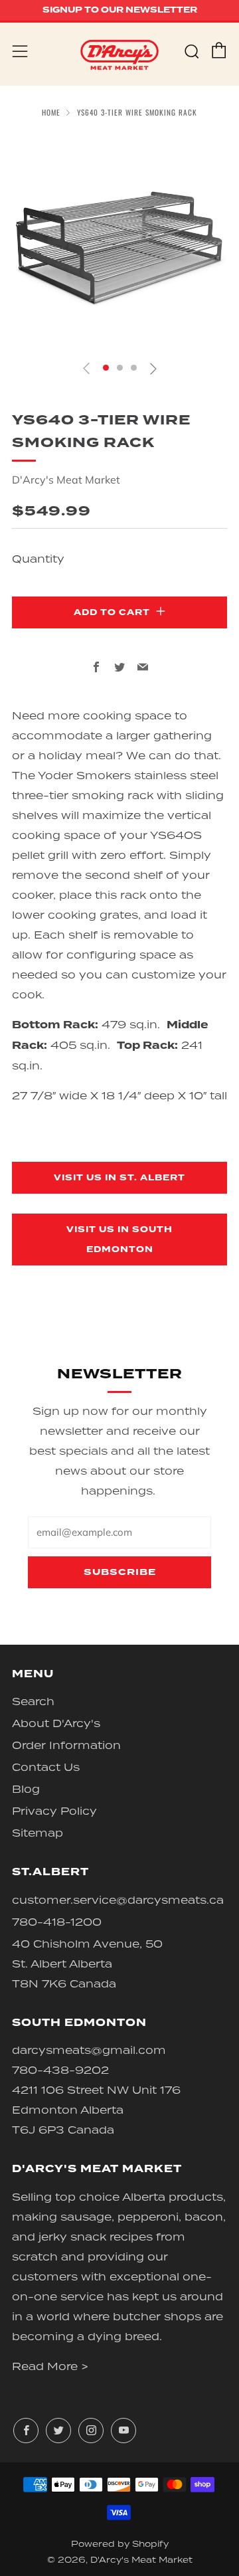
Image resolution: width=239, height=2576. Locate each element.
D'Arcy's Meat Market (66, 480)
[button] (106, 368)
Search (33, 1701)
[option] (119, 241)
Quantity (38, 559)
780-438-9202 (60, 2070)
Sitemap (38, 1833)
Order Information (66, 1745)
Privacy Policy (54, 1811)
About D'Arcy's (56, 1723)
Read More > (50, 2366)
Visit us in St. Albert (119, 1178)
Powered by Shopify (120, 2544)
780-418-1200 (57, 1922)
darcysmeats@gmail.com (89, 2050)
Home (51, 112)
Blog (26, 1789)
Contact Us (46, 1767)
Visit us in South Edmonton (119, 1240)
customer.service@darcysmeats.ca (118, 1900)
